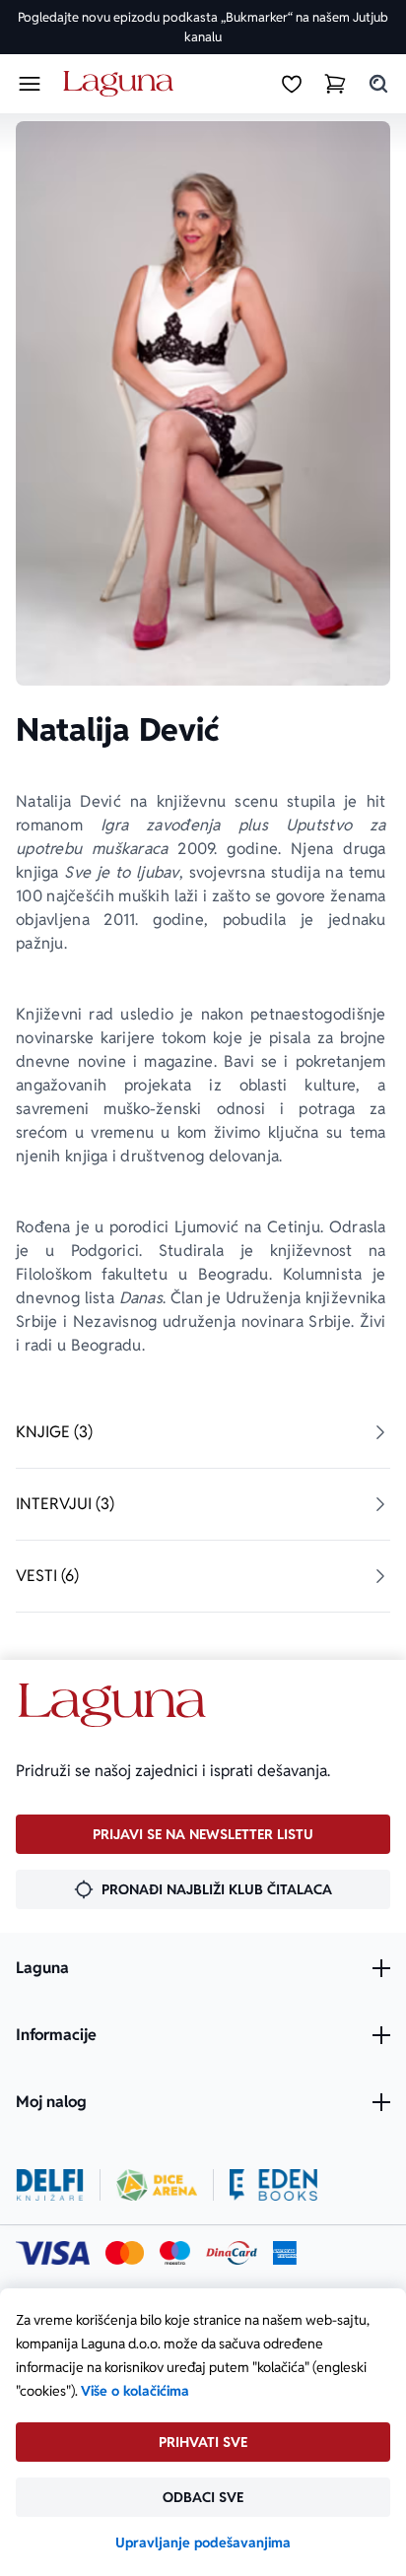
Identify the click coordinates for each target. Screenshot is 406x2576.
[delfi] (50, 2185)
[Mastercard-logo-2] (125, 2253)
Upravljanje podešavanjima (203, 2543)
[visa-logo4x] (53, 2253)
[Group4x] (175, 2253)
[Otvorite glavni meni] (30, 84)
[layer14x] (285, 2253)
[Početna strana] (122, 84)
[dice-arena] (157, 2185)
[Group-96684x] (273, 2185)
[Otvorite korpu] (335, 84)
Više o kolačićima (135, 2391)
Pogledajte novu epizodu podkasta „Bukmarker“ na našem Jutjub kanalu (203, 27)
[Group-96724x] (232, 2253)
